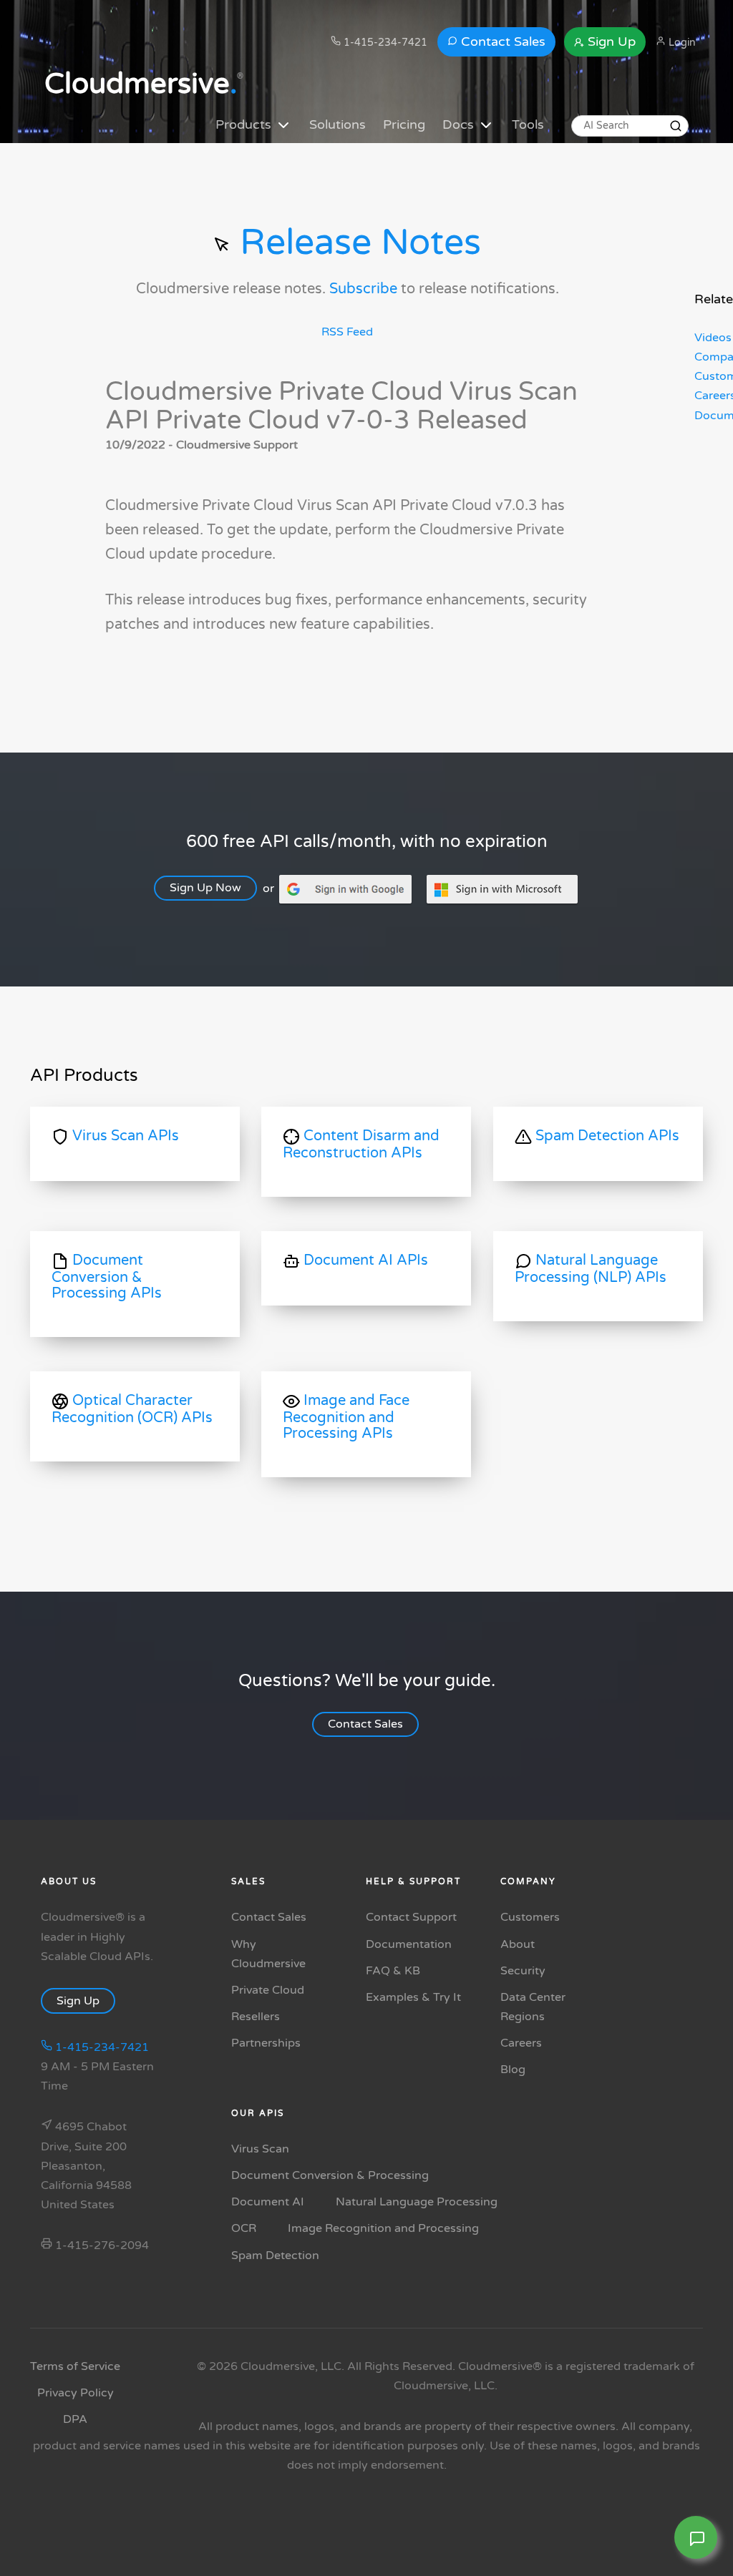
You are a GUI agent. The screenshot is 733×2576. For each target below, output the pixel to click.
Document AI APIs (364, 1260)
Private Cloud (268, 1990)
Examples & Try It (413, 1997)
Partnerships (266, 2043)
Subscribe (363, 289)
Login (681, 43)
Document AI (268, 2202)
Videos (713, 338)
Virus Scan (260, 2149)
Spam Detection (275, 2256)
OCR (244, 2228)
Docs (460, 124)
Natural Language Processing (417, 2202)
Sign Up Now (205, 888)
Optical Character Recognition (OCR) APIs (132, 1409)
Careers (521, 2043)
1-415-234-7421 (384, 43)
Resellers (256, 2017)
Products (245, 124)
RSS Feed (347, 332)
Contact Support (411, 1917)
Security (523, 1971)
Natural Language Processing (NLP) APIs (591, 1269)
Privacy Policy (76, 2393)
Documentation (409, 1944)
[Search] (676, 126)
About (518, 1944)
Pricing (404, 124)
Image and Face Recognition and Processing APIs (346, 1417)
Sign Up (610, 41)
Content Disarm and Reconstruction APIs (361, 1145)
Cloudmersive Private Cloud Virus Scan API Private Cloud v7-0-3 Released (341, 406)
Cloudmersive (141, 84)
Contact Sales (501, 41)
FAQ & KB (393, 1971)
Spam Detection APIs (606, 1136)
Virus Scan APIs (124, 1136)
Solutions (338, 124)
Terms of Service (75, 2366)
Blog (513, 2070)
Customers (530, 1917)
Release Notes (356, 243)
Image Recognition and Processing (383, 2228)
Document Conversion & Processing (330, 2175)
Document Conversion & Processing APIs (107, 1277)
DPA (75, 2419)
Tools (528, 124)
